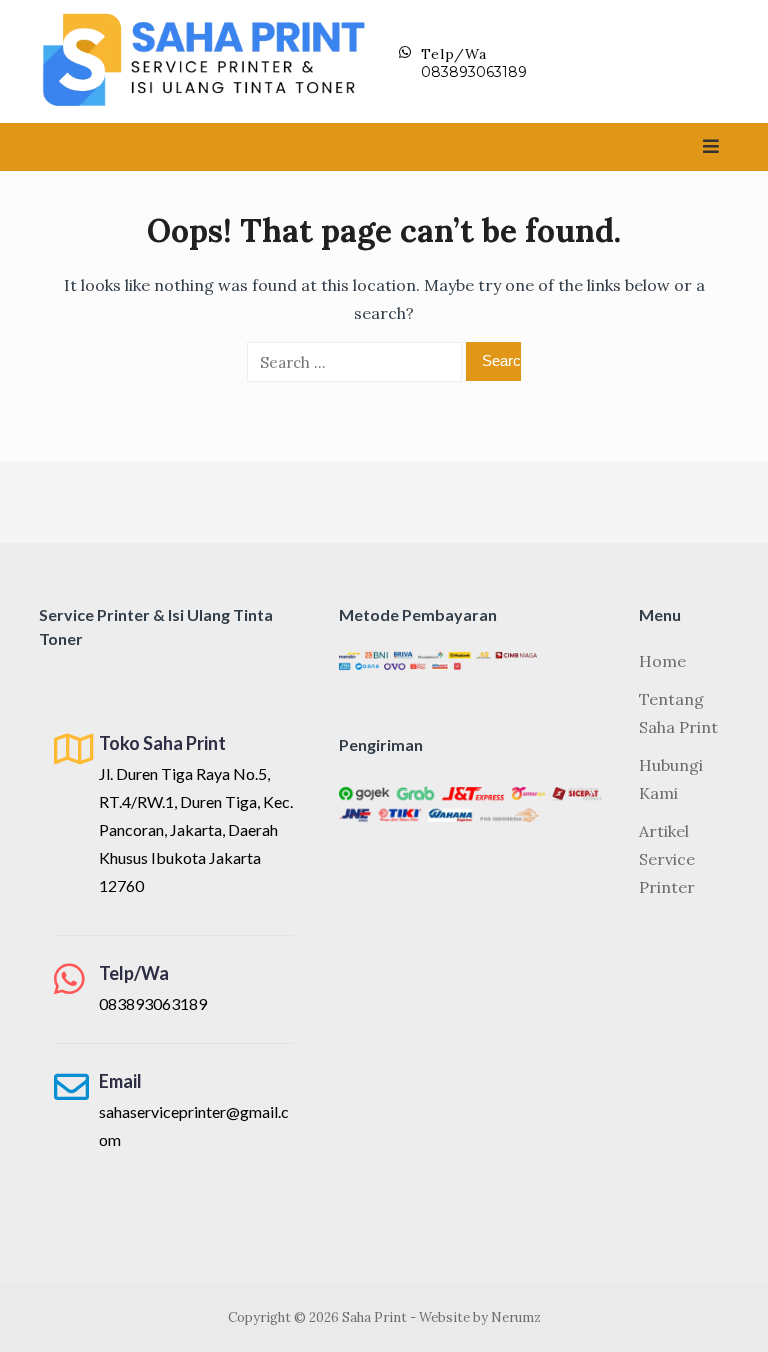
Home (662, 661)
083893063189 (474, 72)
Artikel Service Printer (667, 859)
